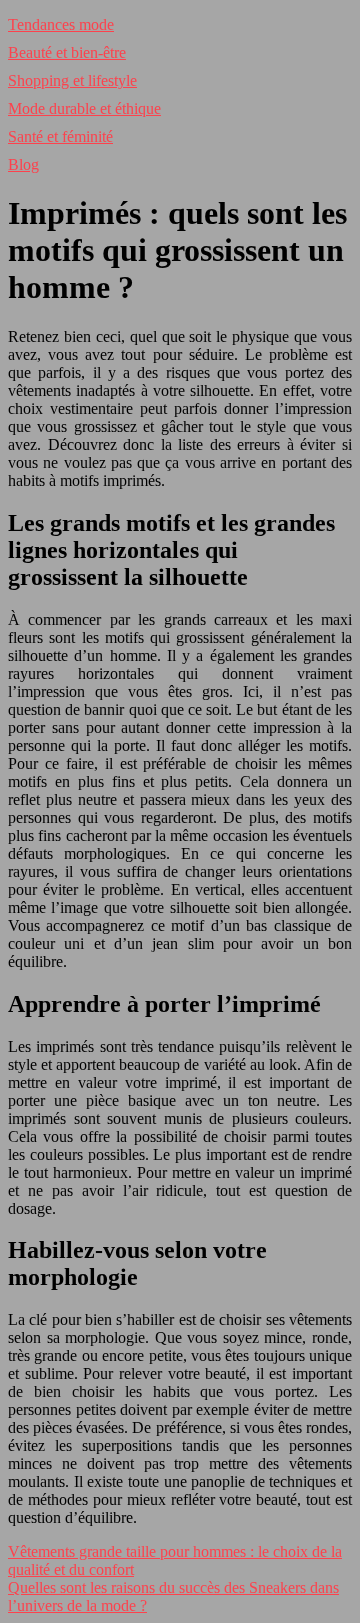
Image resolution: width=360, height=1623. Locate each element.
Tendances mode (61, 24)
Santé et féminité (60, 136)
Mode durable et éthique (84, 108)
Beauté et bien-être (67, 52)
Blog (23, 164)
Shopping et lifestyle (72, 80)
